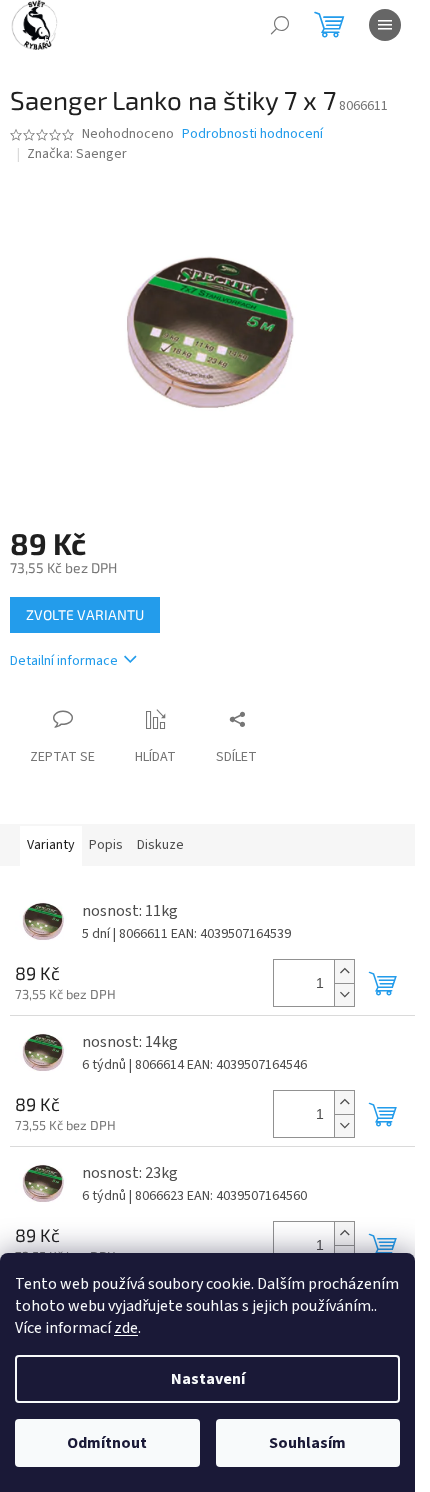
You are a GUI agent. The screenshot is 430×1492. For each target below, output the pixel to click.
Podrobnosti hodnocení (252, 134)
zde (126, 1328)
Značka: (77, 154)
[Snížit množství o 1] (344, 994)
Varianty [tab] (51, 845)
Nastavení (208, 1379)
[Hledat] (280, 25)
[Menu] (385, 25)
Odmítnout (107, 1443)
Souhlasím (307, 1443)
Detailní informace (64, 661)
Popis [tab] (106, 845)
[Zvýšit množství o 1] (344, 971)
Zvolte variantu (85, 614)
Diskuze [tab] (160, 845)
